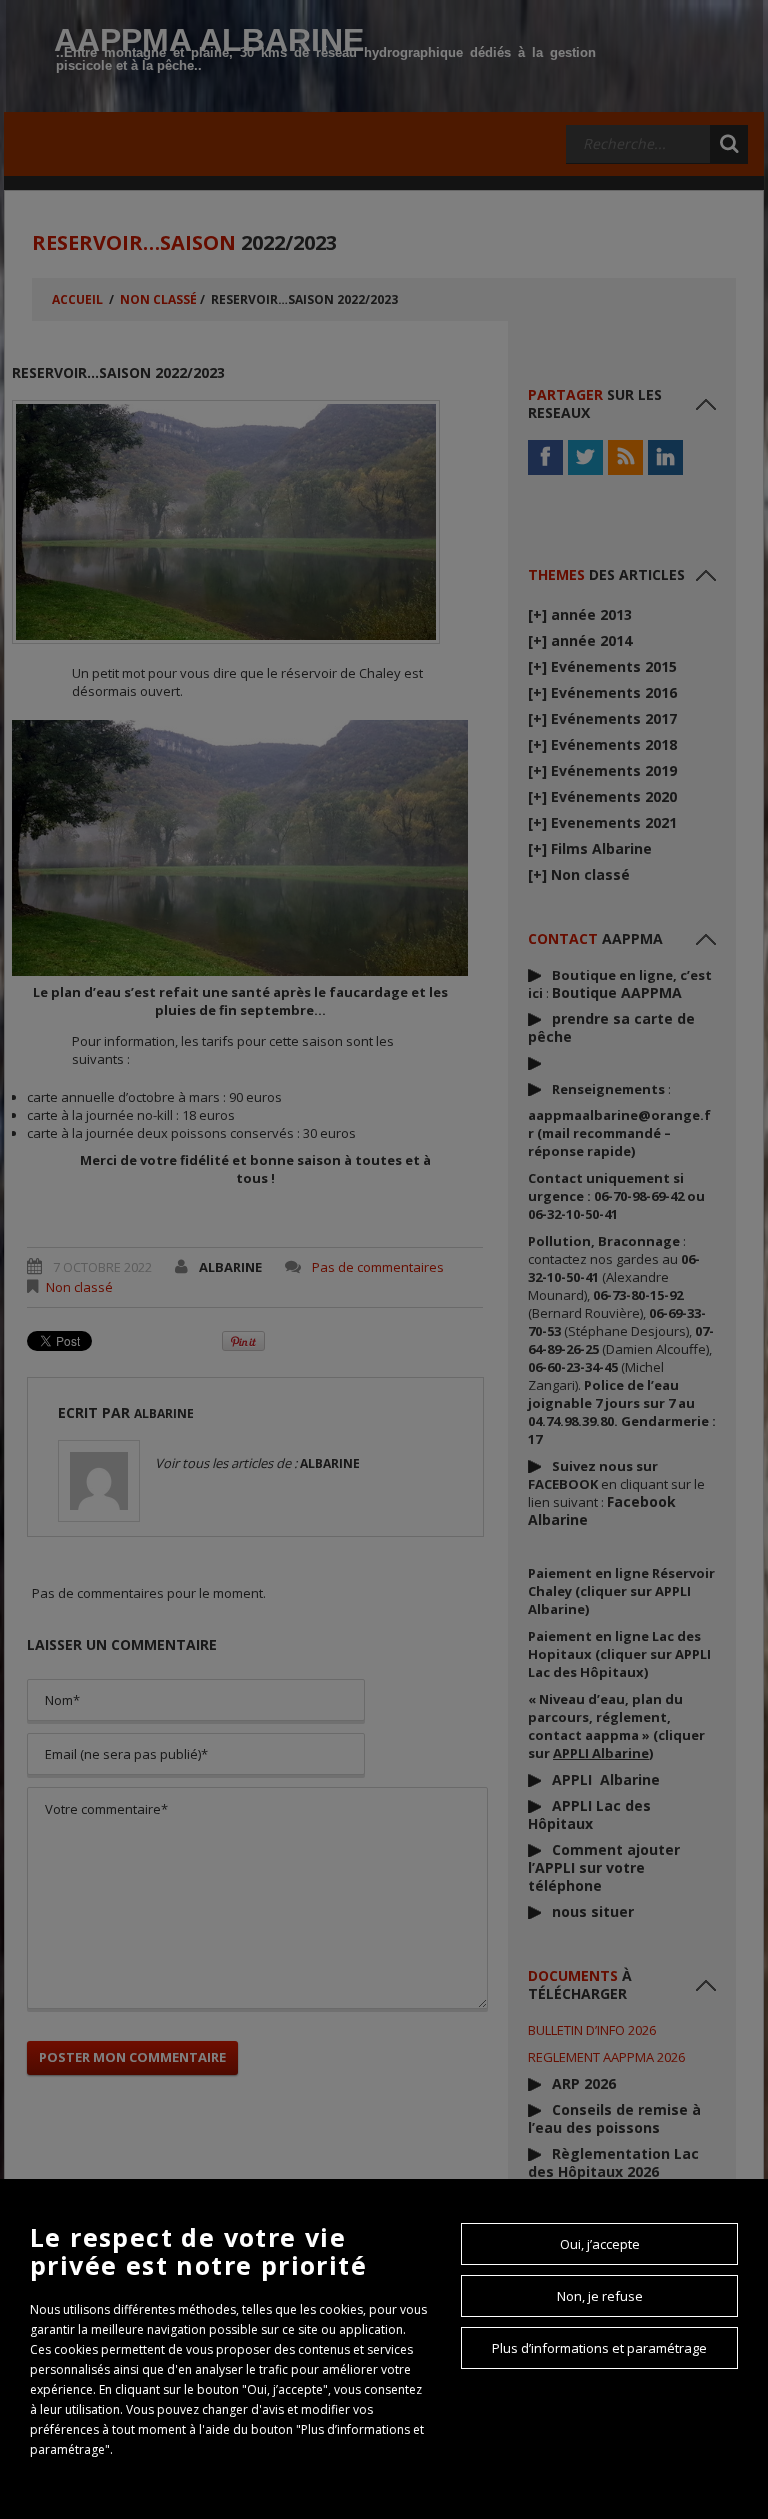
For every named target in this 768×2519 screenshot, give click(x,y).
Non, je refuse (600, 2296)
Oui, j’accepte (600, 2244)
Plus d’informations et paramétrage (599, 2348)
